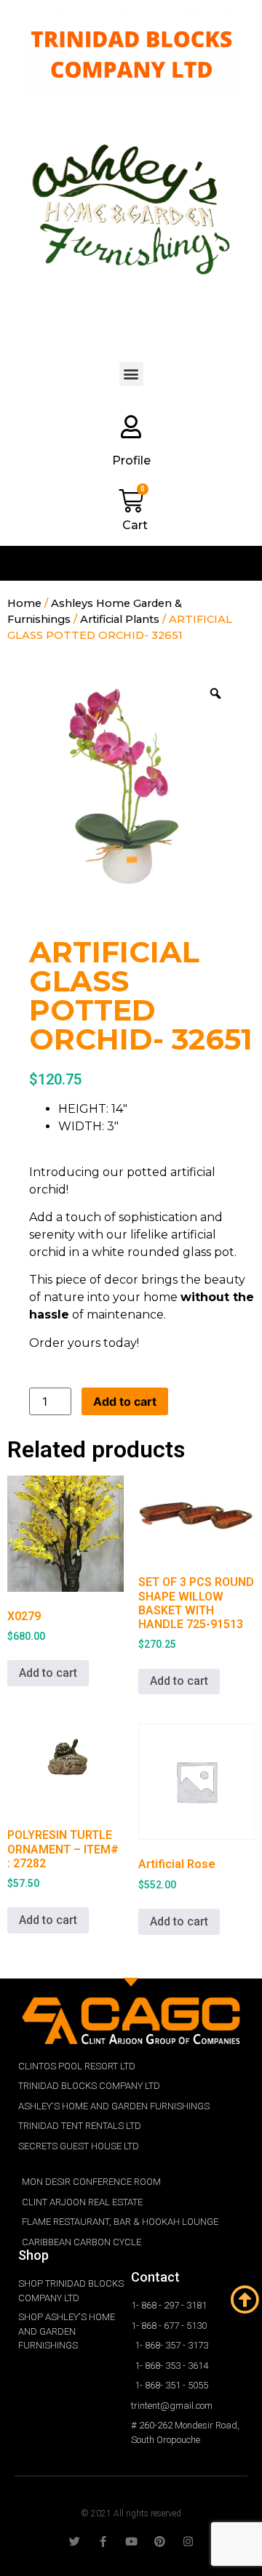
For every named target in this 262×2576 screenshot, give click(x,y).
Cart (135, 525)
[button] (131, 374)
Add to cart (125, 1401)
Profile (131, 460)
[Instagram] (188, 2541)
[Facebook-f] (103, 2541)
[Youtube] (131, 2541)
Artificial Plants (120, 619)
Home (24, 603)
